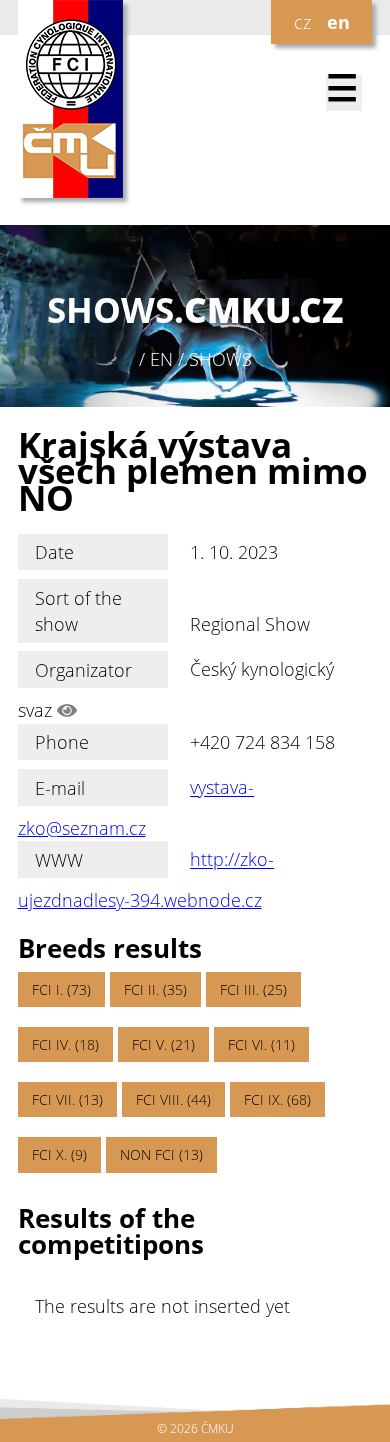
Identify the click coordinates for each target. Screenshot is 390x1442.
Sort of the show (78, 611)
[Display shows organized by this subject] (67, 710)
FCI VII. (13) (67, 1099)
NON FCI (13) (161, 1154)
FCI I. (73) (61, 989)
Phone (62, 742)
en (338, 22)
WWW (59, 860)
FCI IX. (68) (277, 1099)
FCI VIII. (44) (173, 1099)
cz (302, 22)
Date (54, 552)
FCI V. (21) (163, 1044)
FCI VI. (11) (261, 1044)
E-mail (60, 788)
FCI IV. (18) (65, 1044)
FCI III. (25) (253, 989)
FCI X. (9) (59, 1154)
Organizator (83, 670)
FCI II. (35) (155, 989)
